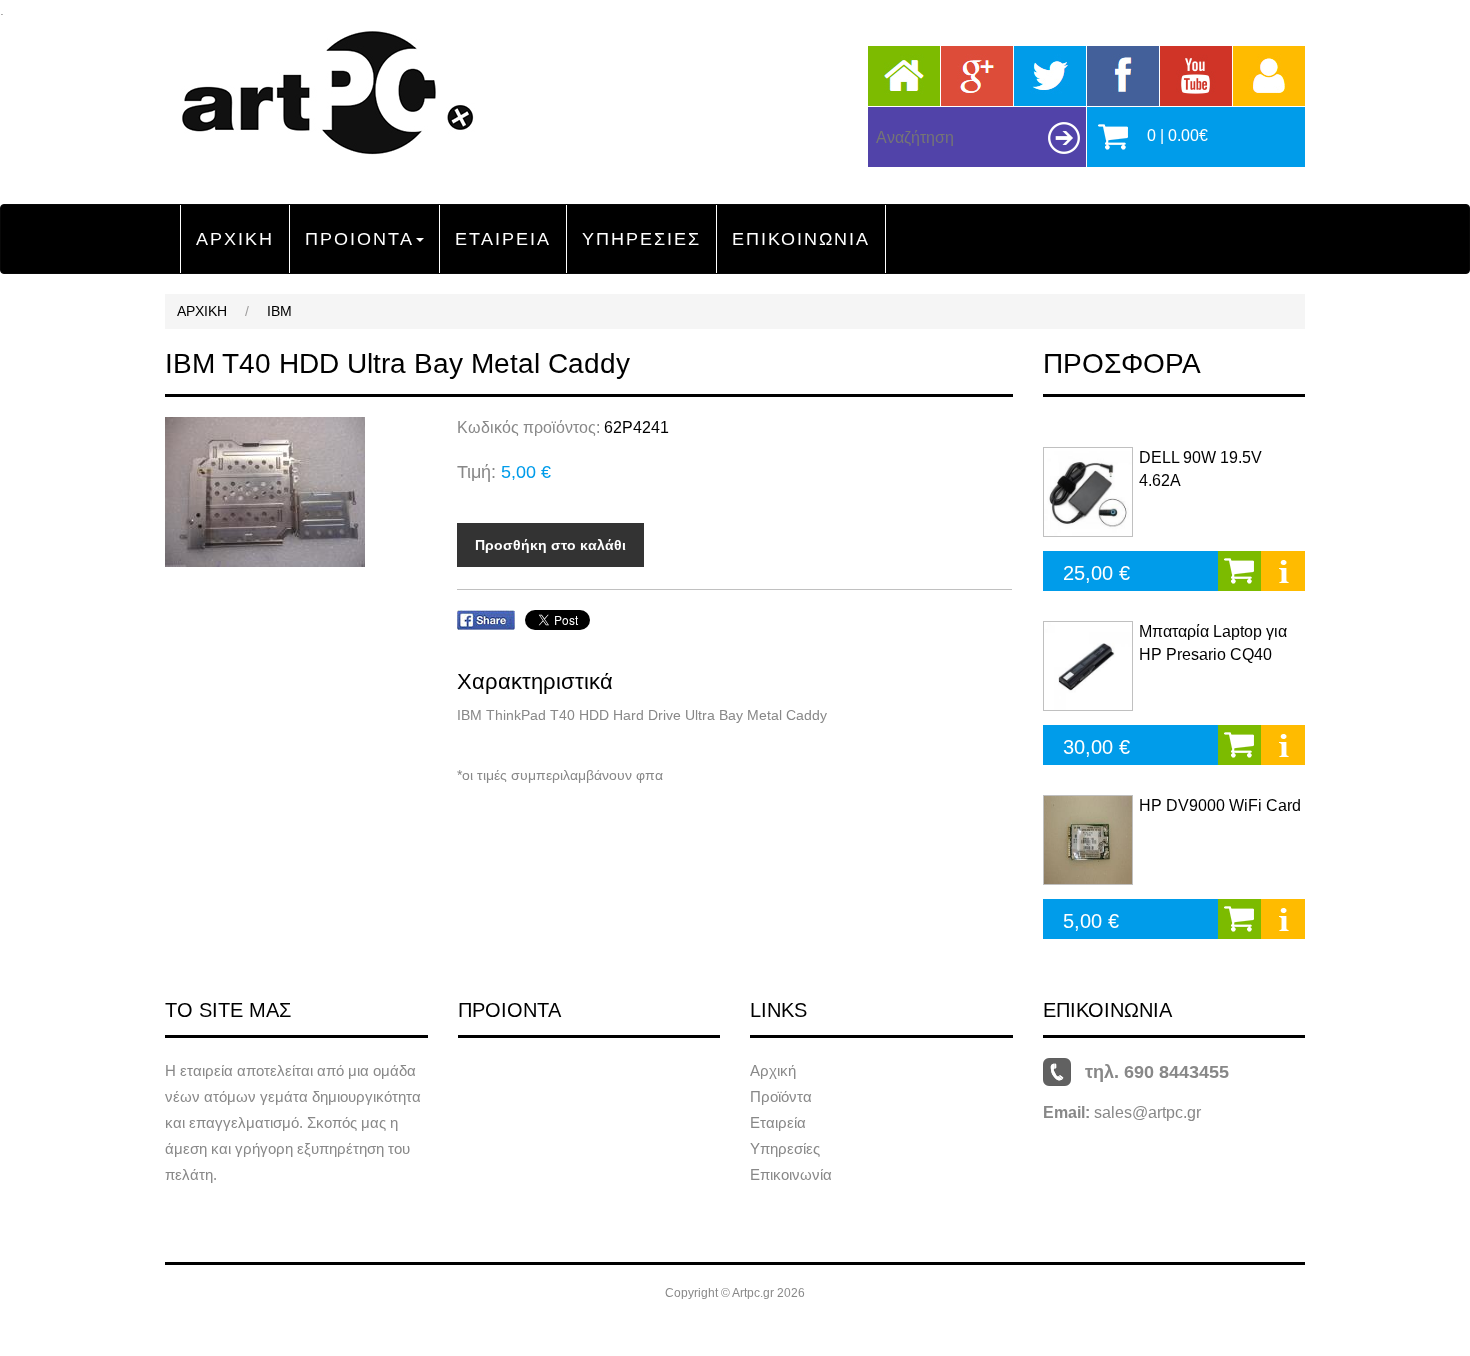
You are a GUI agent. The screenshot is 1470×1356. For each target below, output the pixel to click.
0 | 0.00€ (1177, 135)
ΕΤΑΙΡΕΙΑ (503, 239)
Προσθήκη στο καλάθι (550, 545)
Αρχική (773, 1070)
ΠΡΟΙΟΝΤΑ (359, 239)
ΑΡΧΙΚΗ (235, 239)
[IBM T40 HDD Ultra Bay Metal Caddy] (296, 492)
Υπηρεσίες (785, 1148)
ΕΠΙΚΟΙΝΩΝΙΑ (801, 239)
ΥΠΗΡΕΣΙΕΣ (641, 239)
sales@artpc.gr (1147, 1112)
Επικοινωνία (791, 1174)
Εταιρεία (778, 1122)
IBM (279, 311)
